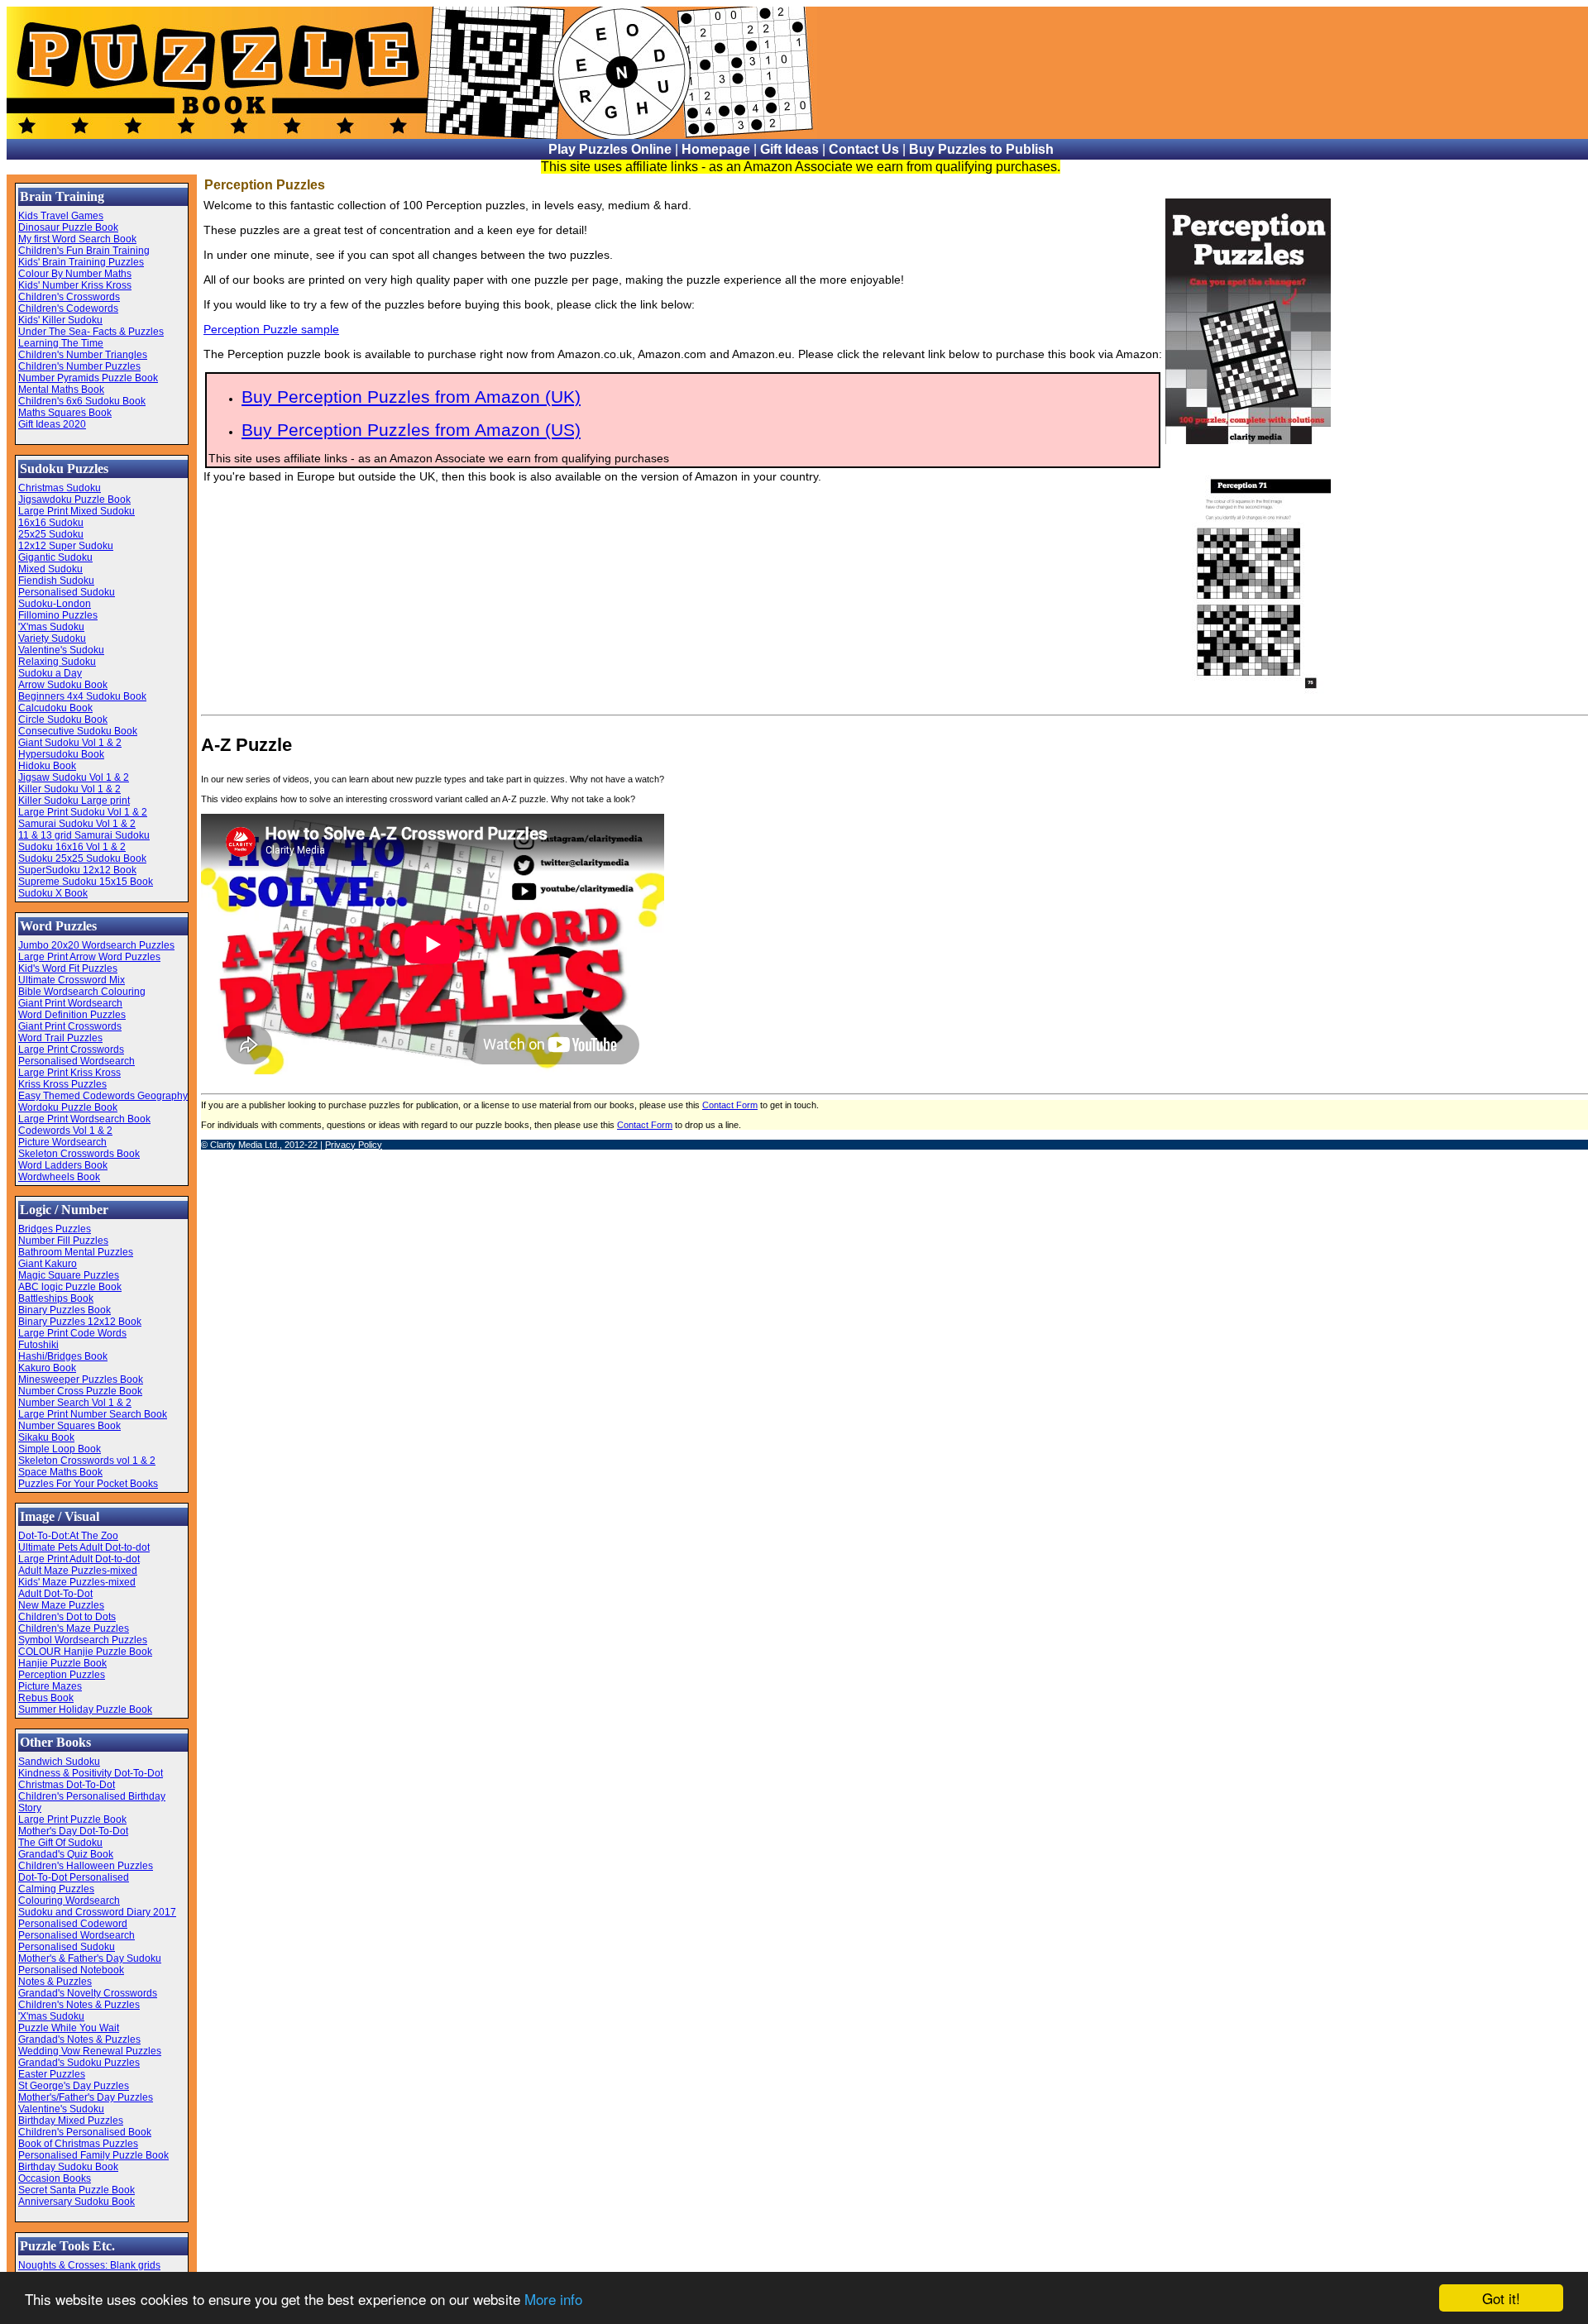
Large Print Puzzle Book (72, 1820)
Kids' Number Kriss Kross (75, 285)
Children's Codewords (68, 308)
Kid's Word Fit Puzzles (68, 968)
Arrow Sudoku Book (63, 685)
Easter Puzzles (52, 2074)
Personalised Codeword (73, 1924)
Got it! (1501, 2298)
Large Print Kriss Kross (69, 1073)
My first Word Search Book (77, 239)
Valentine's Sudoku (61, 650)
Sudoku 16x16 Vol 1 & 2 (72, 847)
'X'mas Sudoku (51, 627)
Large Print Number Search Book (93, 1414)
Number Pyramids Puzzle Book (88, 378)
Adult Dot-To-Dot (55, 1594)
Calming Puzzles (56, 1889)
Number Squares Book (69, 1426)
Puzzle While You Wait (69, 2028)
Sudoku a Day (50, 673)
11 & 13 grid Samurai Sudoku (84, 835)
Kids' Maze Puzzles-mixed (77, 1582)
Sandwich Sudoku (59, 1762)
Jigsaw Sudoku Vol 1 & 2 (74, 777)
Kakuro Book (47, 1368)
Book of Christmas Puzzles (78, 2144)
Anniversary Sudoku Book (77, 2202)
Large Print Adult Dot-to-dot (79, 1559)
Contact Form (730, 1105)
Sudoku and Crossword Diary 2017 (97, 1912)
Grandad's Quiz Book (66, 1854)
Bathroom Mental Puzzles (76, 1252)
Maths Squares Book (65, 413)
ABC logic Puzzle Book (70, 1287)
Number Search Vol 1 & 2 (75, 1403)
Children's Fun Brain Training (84, 251)
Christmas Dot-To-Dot (67, 1785)
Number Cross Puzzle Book (80, 1391)
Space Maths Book (60, 1472)
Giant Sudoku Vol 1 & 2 (70, 743)
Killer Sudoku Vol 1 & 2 (69, 789)
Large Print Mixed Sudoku (77, 511)
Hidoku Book (47, 766)
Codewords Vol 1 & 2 (65, 1131)
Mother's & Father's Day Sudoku (90, 1958)
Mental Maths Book (61, 390)
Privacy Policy (354, 1145)
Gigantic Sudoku (55, 557)
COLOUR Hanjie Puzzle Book (85, 1652)
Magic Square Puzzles (69, 1275)
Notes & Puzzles (55, 1982)
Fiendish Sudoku (56, 581)
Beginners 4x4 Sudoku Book (82, 696)
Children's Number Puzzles (79, 366)
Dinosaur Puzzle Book (68, 227)
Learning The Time (61, 343)
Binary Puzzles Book (65, 1310)
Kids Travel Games (61, 216)
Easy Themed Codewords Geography (103, 1096)
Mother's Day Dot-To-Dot (73, 1831)
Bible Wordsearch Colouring (82, 992)
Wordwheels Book (59, 1177)
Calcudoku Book (55, 708)
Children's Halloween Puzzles (86, 1866)
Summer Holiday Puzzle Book (85, 1710)
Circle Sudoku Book (63, 720)
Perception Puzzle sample (271, 329)
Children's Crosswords (69, 297)
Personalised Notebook (71, 1970)
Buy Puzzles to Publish (981, 149)
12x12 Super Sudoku (66, 546)
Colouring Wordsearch (69, 1901)
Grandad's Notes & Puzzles (79, 2039)
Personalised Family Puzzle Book (93, 2155)
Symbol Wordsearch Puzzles (83, 1640)
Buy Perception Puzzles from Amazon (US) (411, 430)
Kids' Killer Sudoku (60, 320)
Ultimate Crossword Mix (72, 980)
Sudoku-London (55, 604)
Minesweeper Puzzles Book (81, 1380)
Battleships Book (56, 1298)
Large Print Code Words (72, 1333)
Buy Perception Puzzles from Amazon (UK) (411, 397)
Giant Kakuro (48, 1264)
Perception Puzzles (62, 1675)
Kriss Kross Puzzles (62, 1084)
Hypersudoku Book (61, 754)
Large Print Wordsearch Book (84, 1119)
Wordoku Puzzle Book (68, 1107)
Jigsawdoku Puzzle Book (74, 500)
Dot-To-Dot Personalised (74, 1877)
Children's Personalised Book (85, 2132)
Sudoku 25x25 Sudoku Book (82, 858)
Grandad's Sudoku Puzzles (79, 2063)
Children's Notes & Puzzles (79, 2005)
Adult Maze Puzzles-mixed (78, 1571)
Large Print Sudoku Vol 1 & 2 (83, 812)
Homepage (716, 149)
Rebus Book (46, 1698)
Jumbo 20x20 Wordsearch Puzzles (96, 945)
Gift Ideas (789, 149)
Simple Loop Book (60, 1449)
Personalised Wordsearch (77, 1061)
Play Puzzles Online (610, 149)
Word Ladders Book (63, 1165)
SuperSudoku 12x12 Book (77, 870)
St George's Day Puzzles (74, 2086)
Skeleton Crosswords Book (79, 1154)
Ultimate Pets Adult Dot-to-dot (84, 1547)
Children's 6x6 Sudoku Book (82, 401)
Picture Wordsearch (62, 1142)
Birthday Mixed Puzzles (71, 2121)
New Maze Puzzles (61, 1605)
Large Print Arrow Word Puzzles (89, 957)
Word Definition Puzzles (72, 1015)
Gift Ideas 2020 (52, 424)
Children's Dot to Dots (67, 1617)
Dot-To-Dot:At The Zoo (68, 1536)
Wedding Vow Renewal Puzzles (90, 2051)
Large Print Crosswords (71, 1050)
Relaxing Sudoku (57, 662)
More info (553, 2299)
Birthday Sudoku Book (68, 2167)
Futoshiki (38, 1345)
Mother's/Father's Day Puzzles (86, 2097)
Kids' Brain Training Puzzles (81, 262)
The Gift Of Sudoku (60, 1843)
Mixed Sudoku (50, 569)
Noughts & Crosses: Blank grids (89, 2265)
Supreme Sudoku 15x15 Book (86, 882)
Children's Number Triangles (83, 355)
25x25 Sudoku (51, 534)
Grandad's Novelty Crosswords (88, 1993)
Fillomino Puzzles (58, 615)
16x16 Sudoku (51, 523)
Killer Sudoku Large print (74, 801)
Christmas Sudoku (60, 488)
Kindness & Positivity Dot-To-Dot (91, 1773)
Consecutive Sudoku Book (78, 731)
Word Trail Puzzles (60, 1038)
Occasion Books (55, 2178)
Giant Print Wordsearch (70, 1003)
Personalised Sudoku (67, 592)
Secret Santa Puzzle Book (77, 2190)
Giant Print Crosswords (70, 1026)
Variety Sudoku (52, 638)
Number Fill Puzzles (63, 1241)
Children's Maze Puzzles (74, 1628)
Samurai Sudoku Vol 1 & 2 (77, 824)
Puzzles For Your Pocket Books (88, 1484)
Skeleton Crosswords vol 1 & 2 (87, 1461)
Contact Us (864, 149)
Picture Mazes (50, 1686)
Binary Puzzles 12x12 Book (80, 1322)
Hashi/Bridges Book (63, 1356)
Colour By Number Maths (75, 274)
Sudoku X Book (53, 893)
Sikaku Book (46, 1437)
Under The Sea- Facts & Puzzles (91, 332)
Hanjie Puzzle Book (62, 1663)
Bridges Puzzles (55, 1229)
